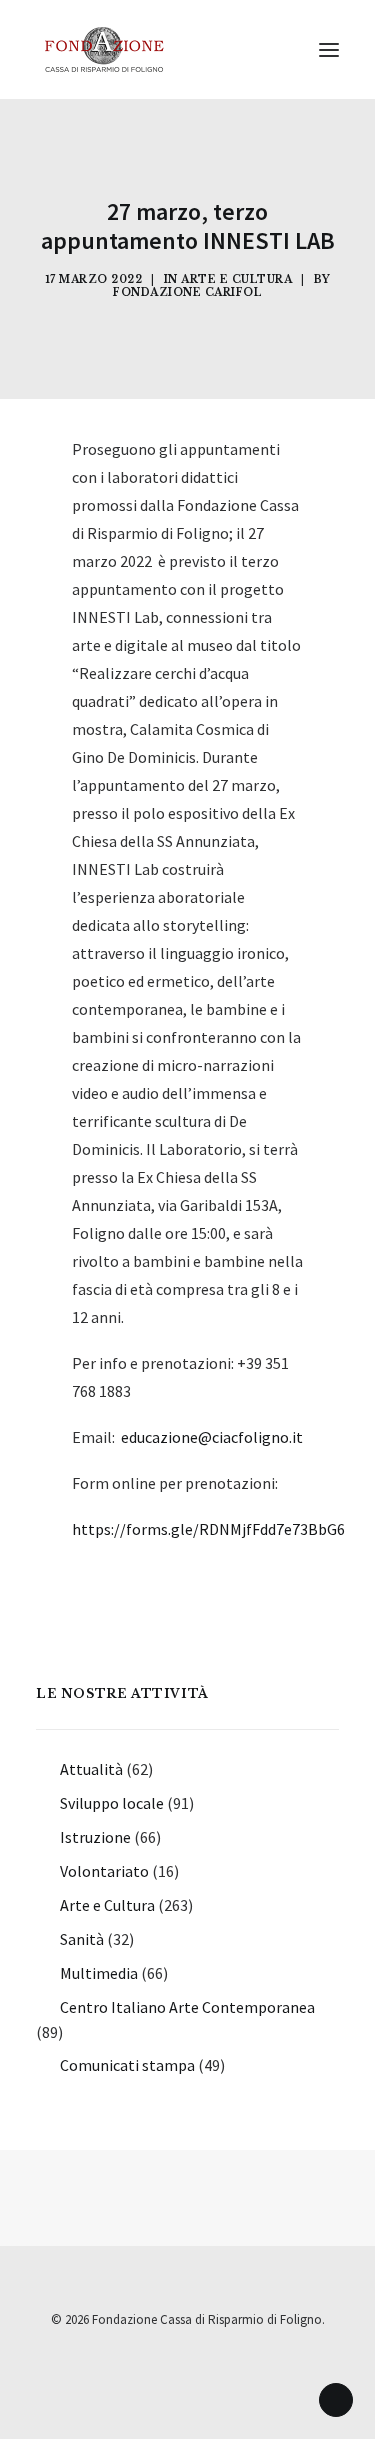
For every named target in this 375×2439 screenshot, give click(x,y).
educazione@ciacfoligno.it (212, 1437)
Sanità (82, 1939)
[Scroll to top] (336, 2398)
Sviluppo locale (112, 1803)
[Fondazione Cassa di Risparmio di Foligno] (104, 49)
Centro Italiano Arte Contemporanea (187, 2007)
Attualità (91, 1769)
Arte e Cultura (236, 279)
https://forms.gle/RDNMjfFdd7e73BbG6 (208, 1529)
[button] (329, 49)
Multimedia (99, 1973)
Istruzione (95, 1837)
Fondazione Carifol (187, 292)
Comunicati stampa (127, 2065)
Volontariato (104, 1871)
